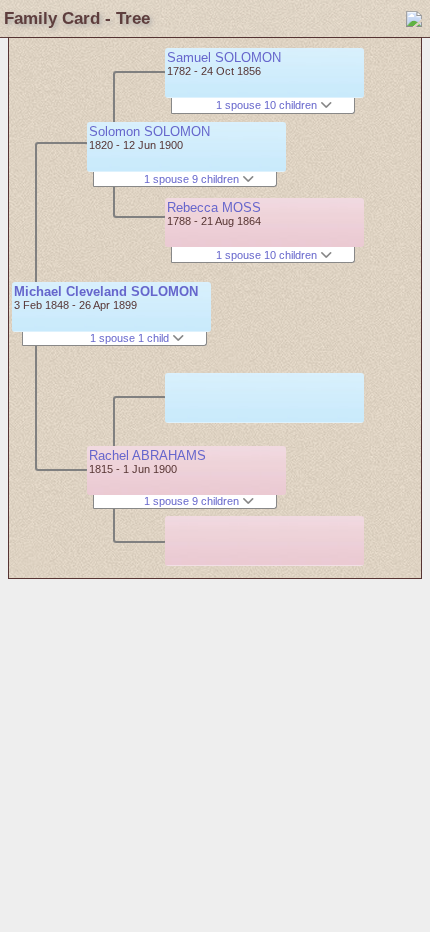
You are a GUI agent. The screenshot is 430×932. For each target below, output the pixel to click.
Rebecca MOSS (214, 207)
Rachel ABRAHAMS (147, 455)
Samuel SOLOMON (224, 57)
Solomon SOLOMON (149, 131)
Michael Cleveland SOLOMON (106, 291)
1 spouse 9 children (193, 179)
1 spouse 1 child (131, 338)
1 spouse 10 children (268, 105)
